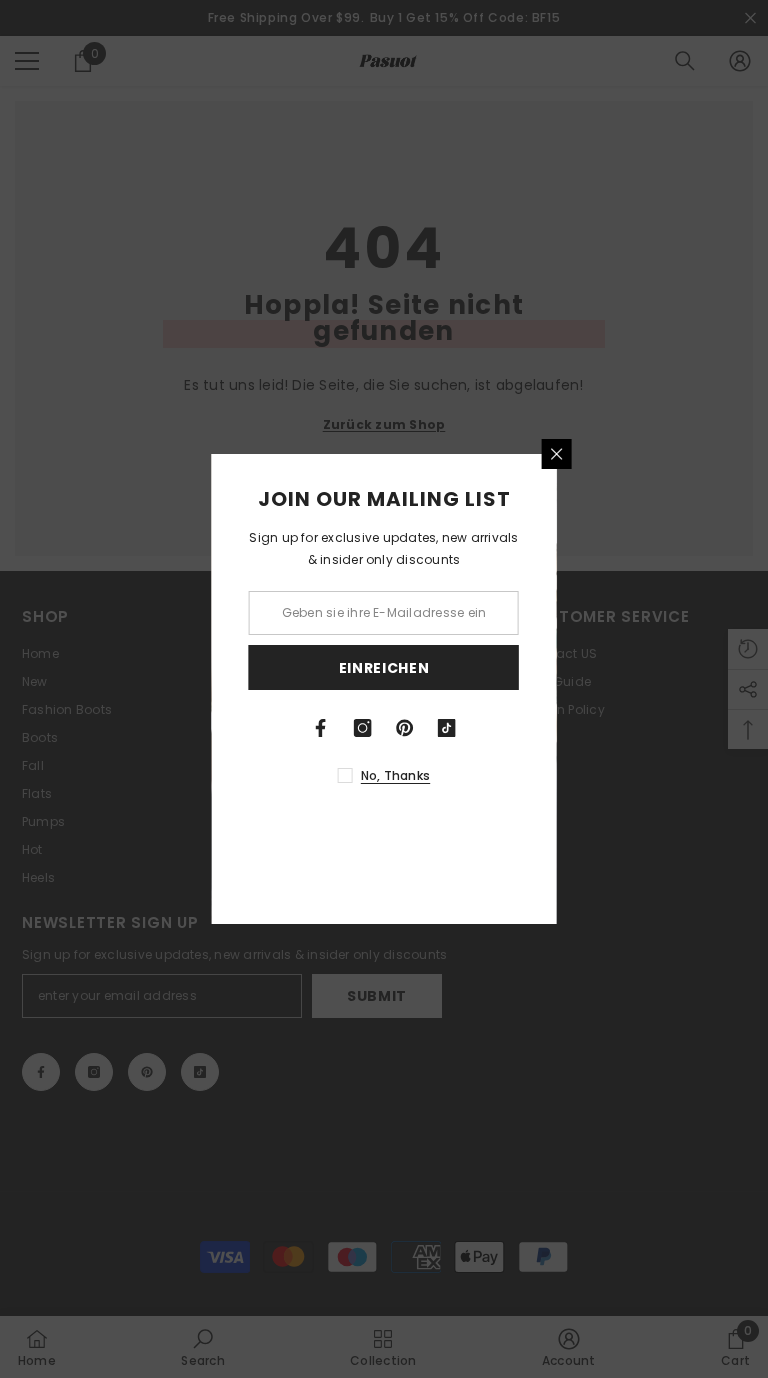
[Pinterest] (494, 728)
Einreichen (472, 668)
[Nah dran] (645, 454)
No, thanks (483, 775)
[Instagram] (452, 728)
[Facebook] (410, 728)
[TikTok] (536, 728)
